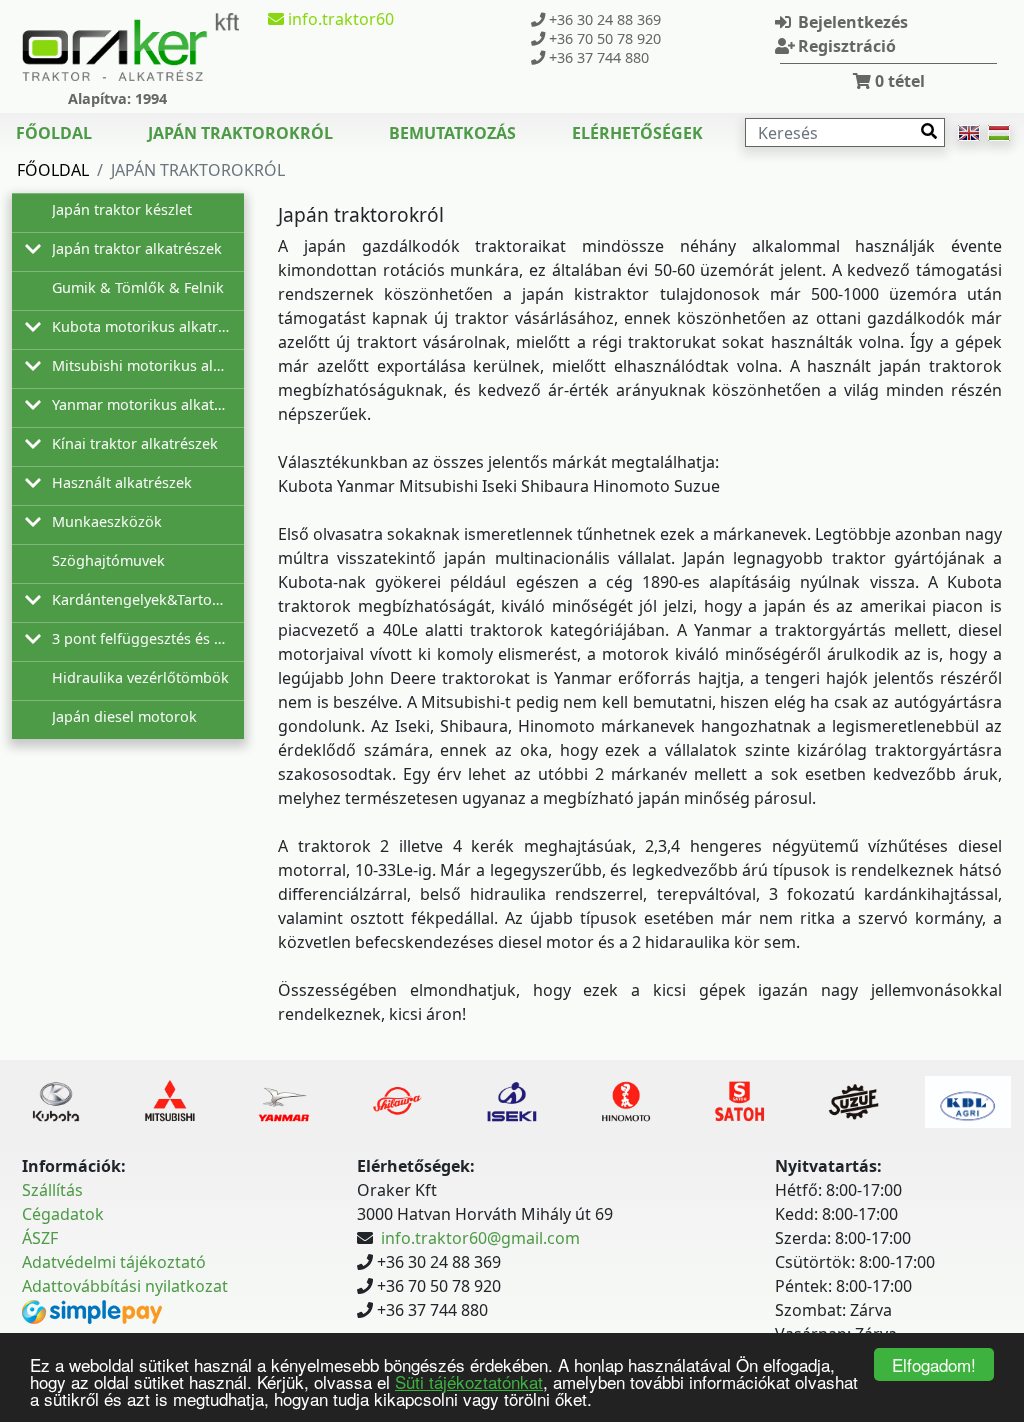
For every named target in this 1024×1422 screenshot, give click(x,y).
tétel (900, 81)
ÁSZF (40, 1238)
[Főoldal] (130, 47)
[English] (969, 133)
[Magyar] (999, 133)
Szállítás (52, 1190)
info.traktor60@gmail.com (480, 1238)
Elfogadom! (934, 1364)
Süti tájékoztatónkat (469, 1381)
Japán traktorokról (240, 133)
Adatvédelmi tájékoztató (114, 1262)
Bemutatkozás (452, 133)
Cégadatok (63, 1214)
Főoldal (54, 133)
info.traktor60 (339, 19)
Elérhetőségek (637, 133)
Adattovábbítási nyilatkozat (125, 1286)
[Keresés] (929, 131)
